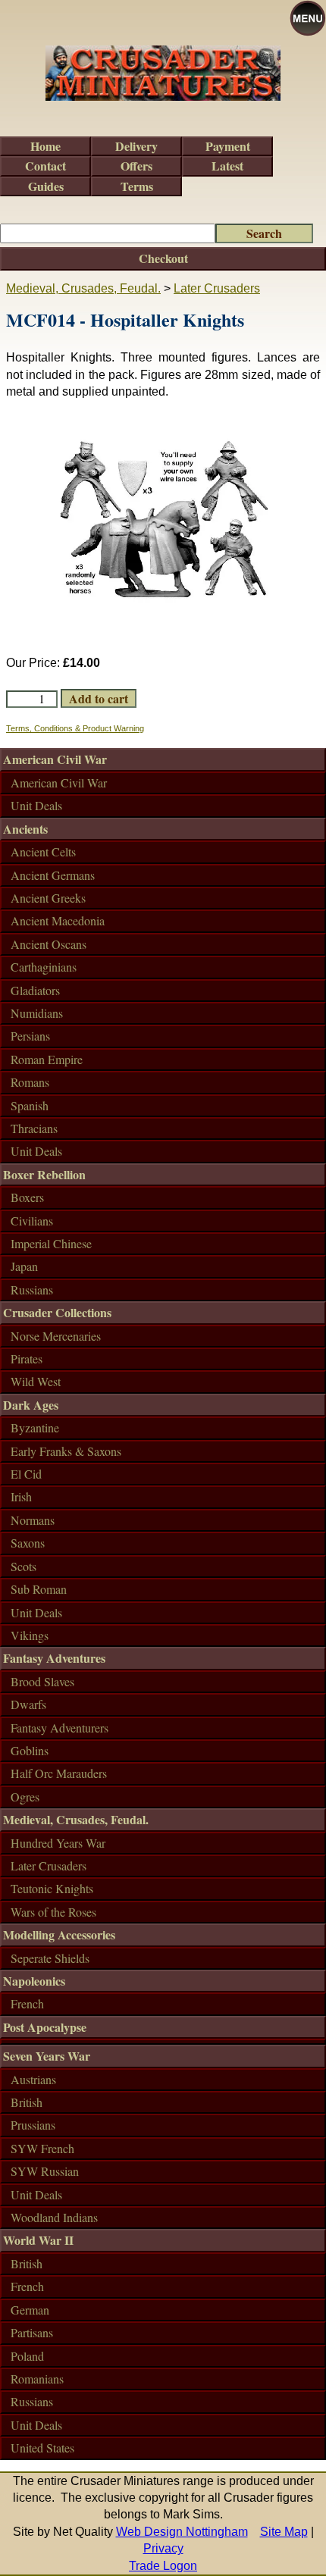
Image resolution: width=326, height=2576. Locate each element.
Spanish (30, 1105)
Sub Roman (39, 1589)
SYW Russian (45, 2171)
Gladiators (35, 990)
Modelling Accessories (59, 1934)
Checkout (163, 258)
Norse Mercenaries (56, 1336)
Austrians (33, 2079)
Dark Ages (31, 1405)
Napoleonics (34, 1981)
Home (45, 146)
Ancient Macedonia (58, 920)
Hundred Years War (58, 1843)
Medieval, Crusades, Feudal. (83, 288)
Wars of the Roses (53, 1912)
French (27, 2003)
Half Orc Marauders (59, 1773)
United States (42, 2448)
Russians (32, 1290)
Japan (24, 1266)
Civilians (32, 1221)
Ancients (25, 829)
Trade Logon (163, 2566)
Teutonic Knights (52, 1888)
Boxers (27, 1197)
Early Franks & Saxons (66, 1451)
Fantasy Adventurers (60, 1728)
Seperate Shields (50, 1958)
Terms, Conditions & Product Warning (75, 728)
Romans (30, 1082)
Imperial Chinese (51, 1243)
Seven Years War (47, 2056)
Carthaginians (44, 967)
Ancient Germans (53, 875)
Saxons (28, 1543)
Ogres (25, 1797)
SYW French (42, 2148)
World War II (38, 2240)
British (27, 2102)
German (30, 2310)
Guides (46, 186)
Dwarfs (28, 1704)
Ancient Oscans (49, 944)
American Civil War (55, 759)
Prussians (33, 2125)
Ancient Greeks (48, 898)
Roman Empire (47, 1059)
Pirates (27, 1358)
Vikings (30, 1635)
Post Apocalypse (45, 2027)
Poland (27, 2356)
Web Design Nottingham (182, 2532)
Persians (30, 1036)
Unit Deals (36, 805)
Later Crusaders (217, 288)
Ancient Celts (43, 851)
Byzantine (35, 1427)
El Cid (26, 1474)
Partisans (32, 2332)
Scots (24, 1566)
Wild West (36, 1381)
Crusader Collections (57, 1312)
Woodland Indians (54, 2217)
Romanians (37, 2379)
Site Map (284, 2532)
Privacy (163, 2548)
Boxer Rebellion (44, 1174)
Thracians (34, 1128)
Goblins (30, 1750)
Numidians (37, 1013)
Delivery (136, 146)
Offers (136, 166)
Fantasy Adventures (54, 1658)
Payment (228, 146)
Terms (137, 186)
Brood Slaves (42, 1681)
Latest (227, 166)
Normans (33, 1520)
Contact (45, 166)
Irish (21, 1496)
